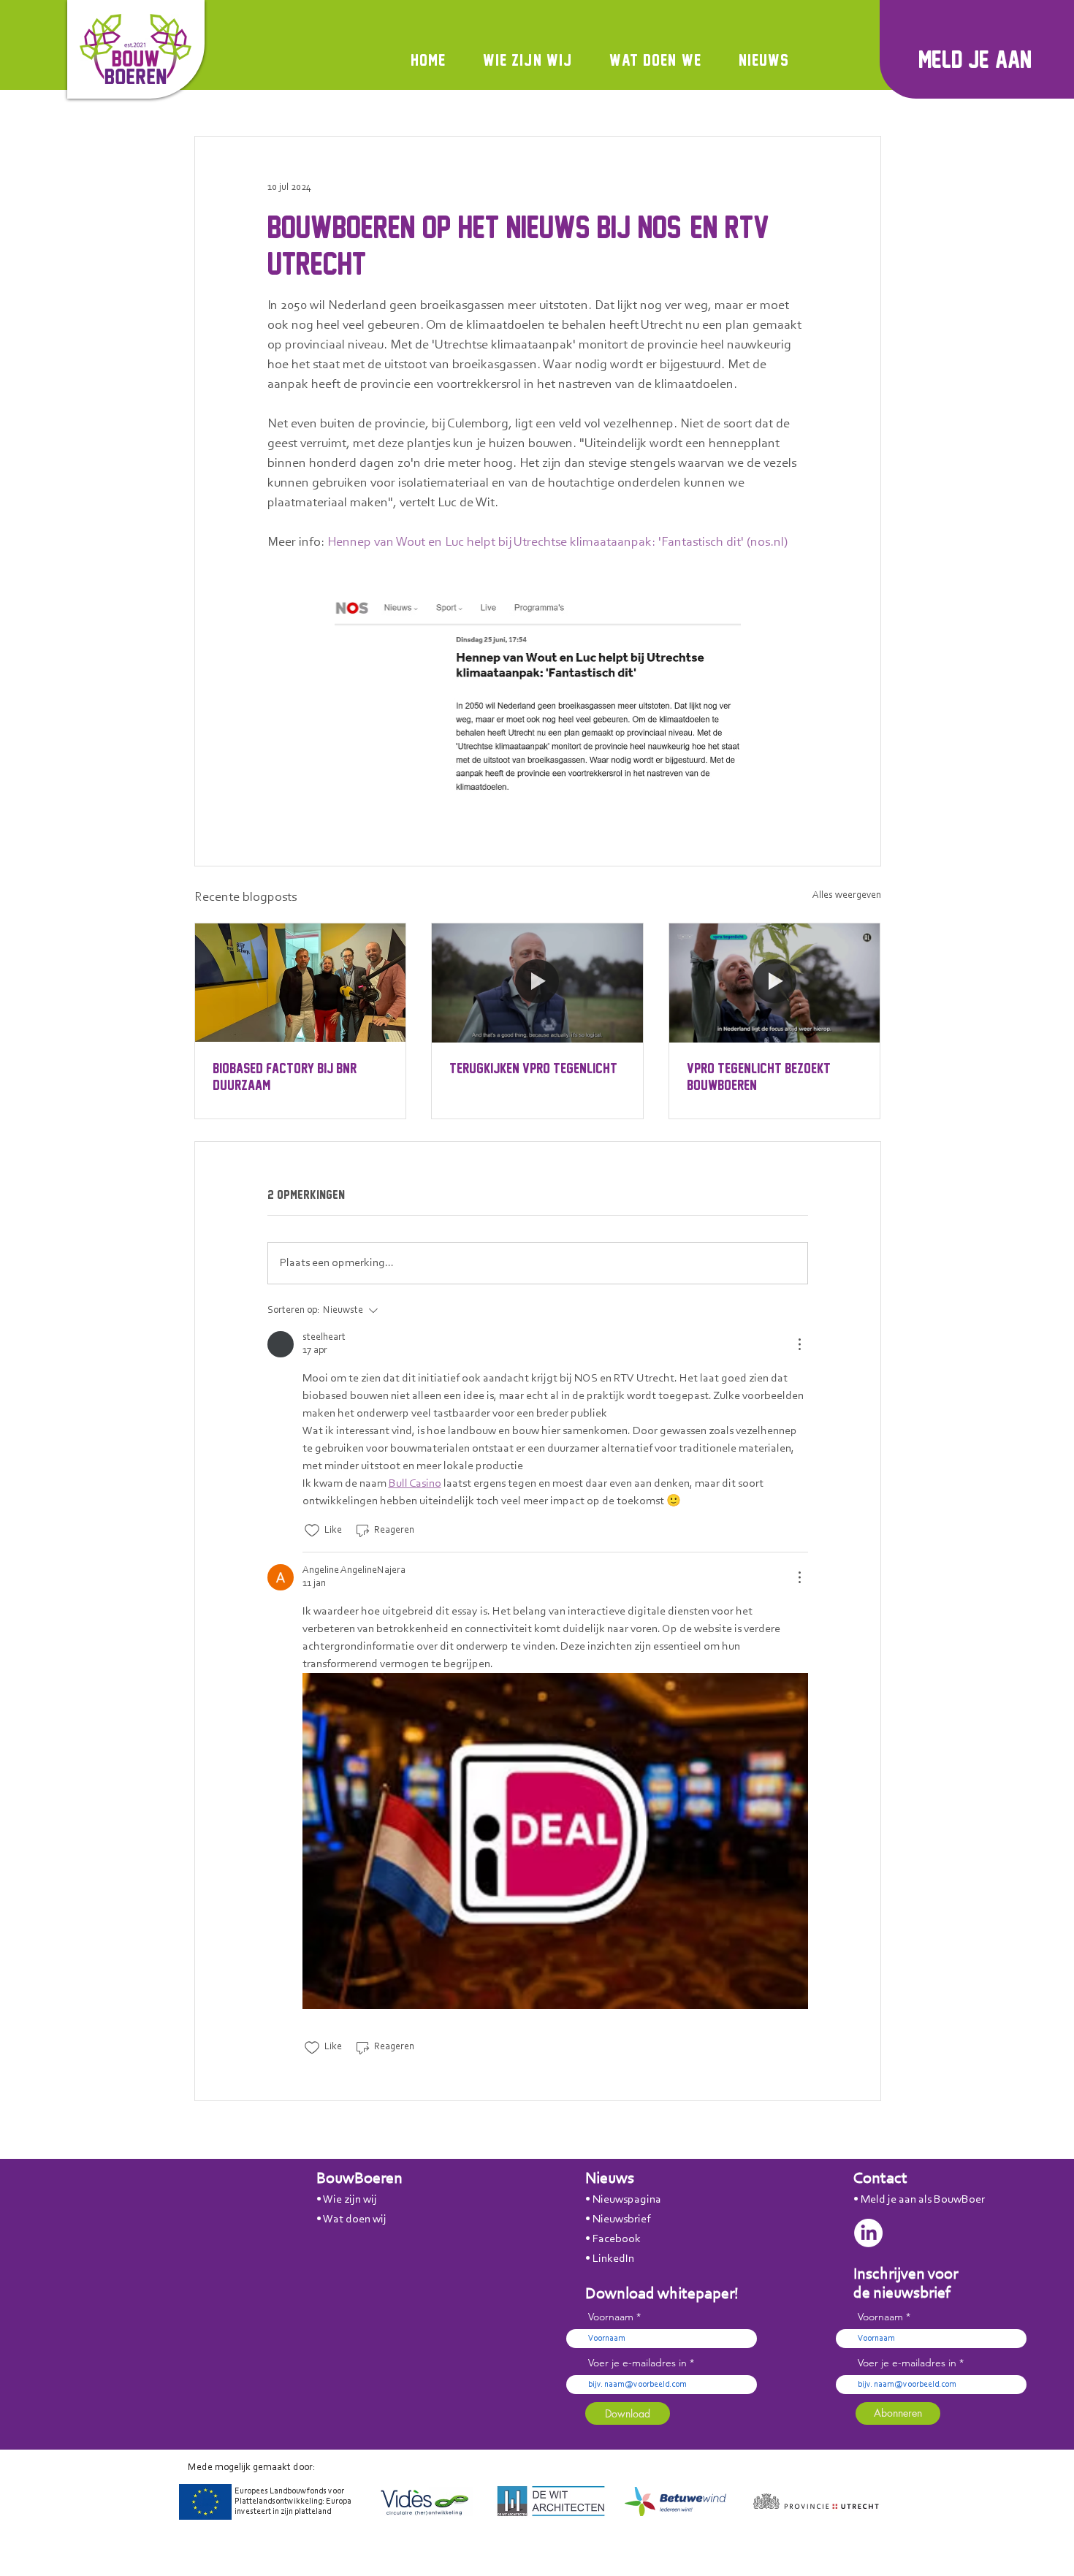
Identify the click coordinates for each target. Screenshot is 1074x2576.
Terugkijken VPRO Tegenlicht (533, 1068)
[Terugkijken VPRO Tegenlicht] (537, 983)
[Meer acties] (799, 1344)
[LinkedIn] (868, 2233)
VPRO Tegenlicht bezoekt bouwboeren (759, 1076)
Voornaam (611, 2317)
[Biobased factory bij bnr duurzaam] (301, 983)
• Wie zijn (340, 2200)
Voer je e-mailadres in (637, 2363)
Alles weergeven (847, 896)
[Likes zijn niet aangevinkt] (312, 1531)
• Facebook (613, 2239)
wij (370, 2200)
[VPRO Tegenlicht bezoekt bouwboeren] (775, 983)
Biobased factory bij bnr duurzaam (285, 1076)
